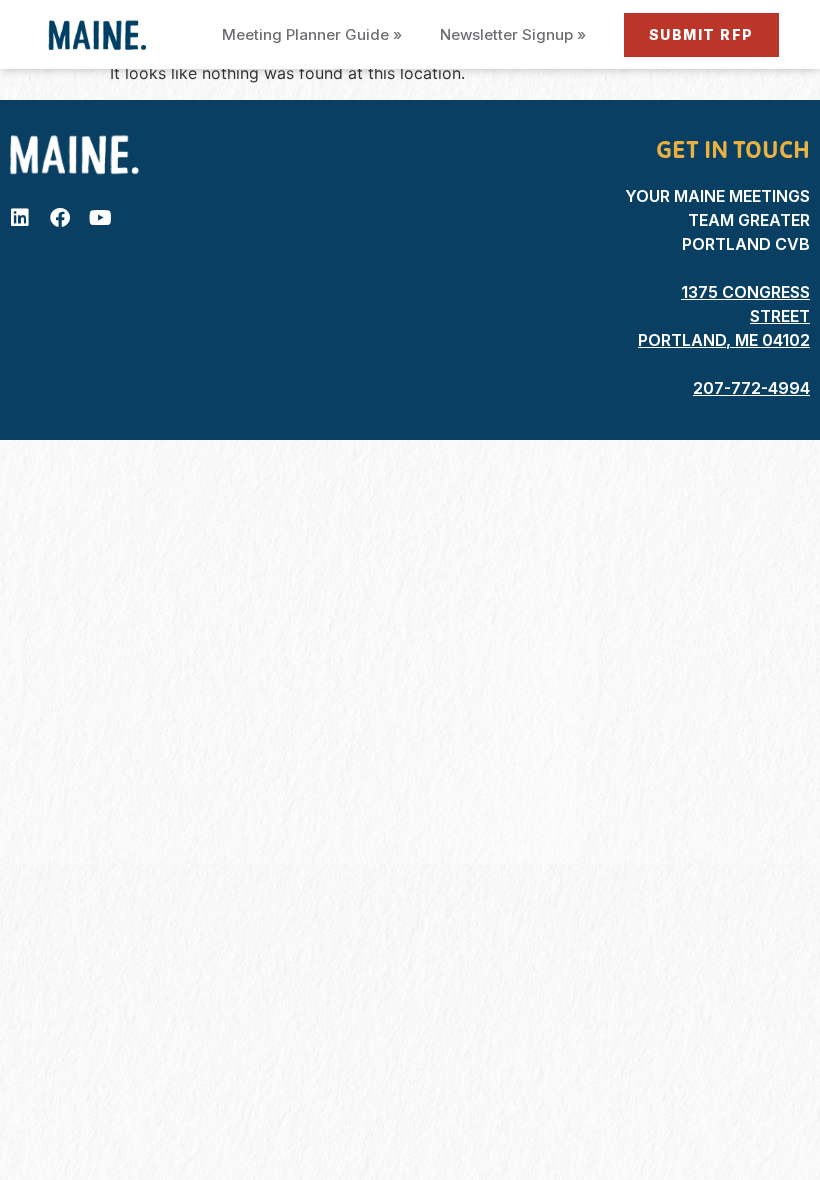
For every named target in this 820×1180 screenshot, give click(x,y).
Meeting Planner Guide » (312, 34)
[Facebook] (60, 218)
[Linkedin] (20, 218)
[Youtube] (100, 218)
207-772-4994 (751, 388)
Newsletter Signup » (513, 34)
